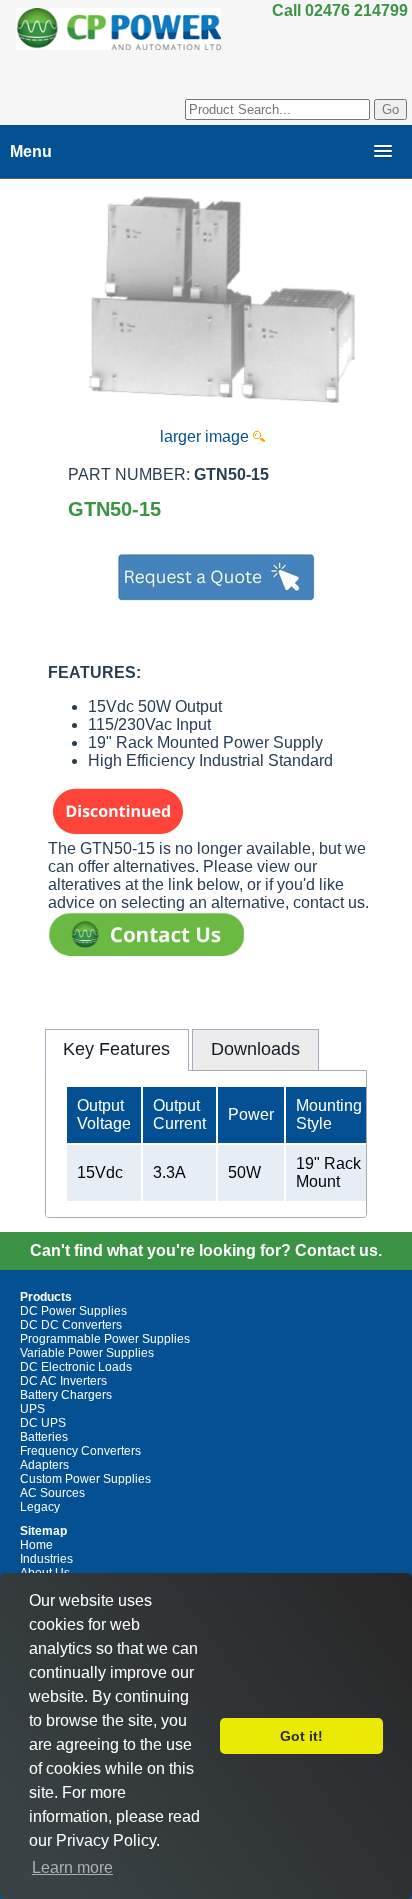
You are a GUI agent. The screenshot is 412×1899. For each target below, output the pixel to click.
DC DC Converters (71, 1325)
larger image (206, 436)
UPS (32, 1409)
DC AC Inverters (63, 1381)
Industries (46, 1559)
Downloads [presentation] (255, 1049)
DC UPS (43, 1423)
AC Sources (52, 1493)
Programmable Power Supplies (105, 1339)
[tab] (117, 1050)
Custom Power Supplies (85, 1479)
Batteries (44, 1437)
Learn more (72, 1867)
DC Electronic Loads (76, 1367)
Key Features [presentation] (116, 1049)
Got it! (301, 1736)
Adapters (44, 1465)
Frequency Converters (80, 1451)
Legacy (40, 1507)
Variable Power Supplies (87, 1353)
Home (36, 1545)
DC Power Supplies (73, 1311)
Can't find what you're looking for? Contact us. (206, 1250)
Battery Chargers (66, 1395)
